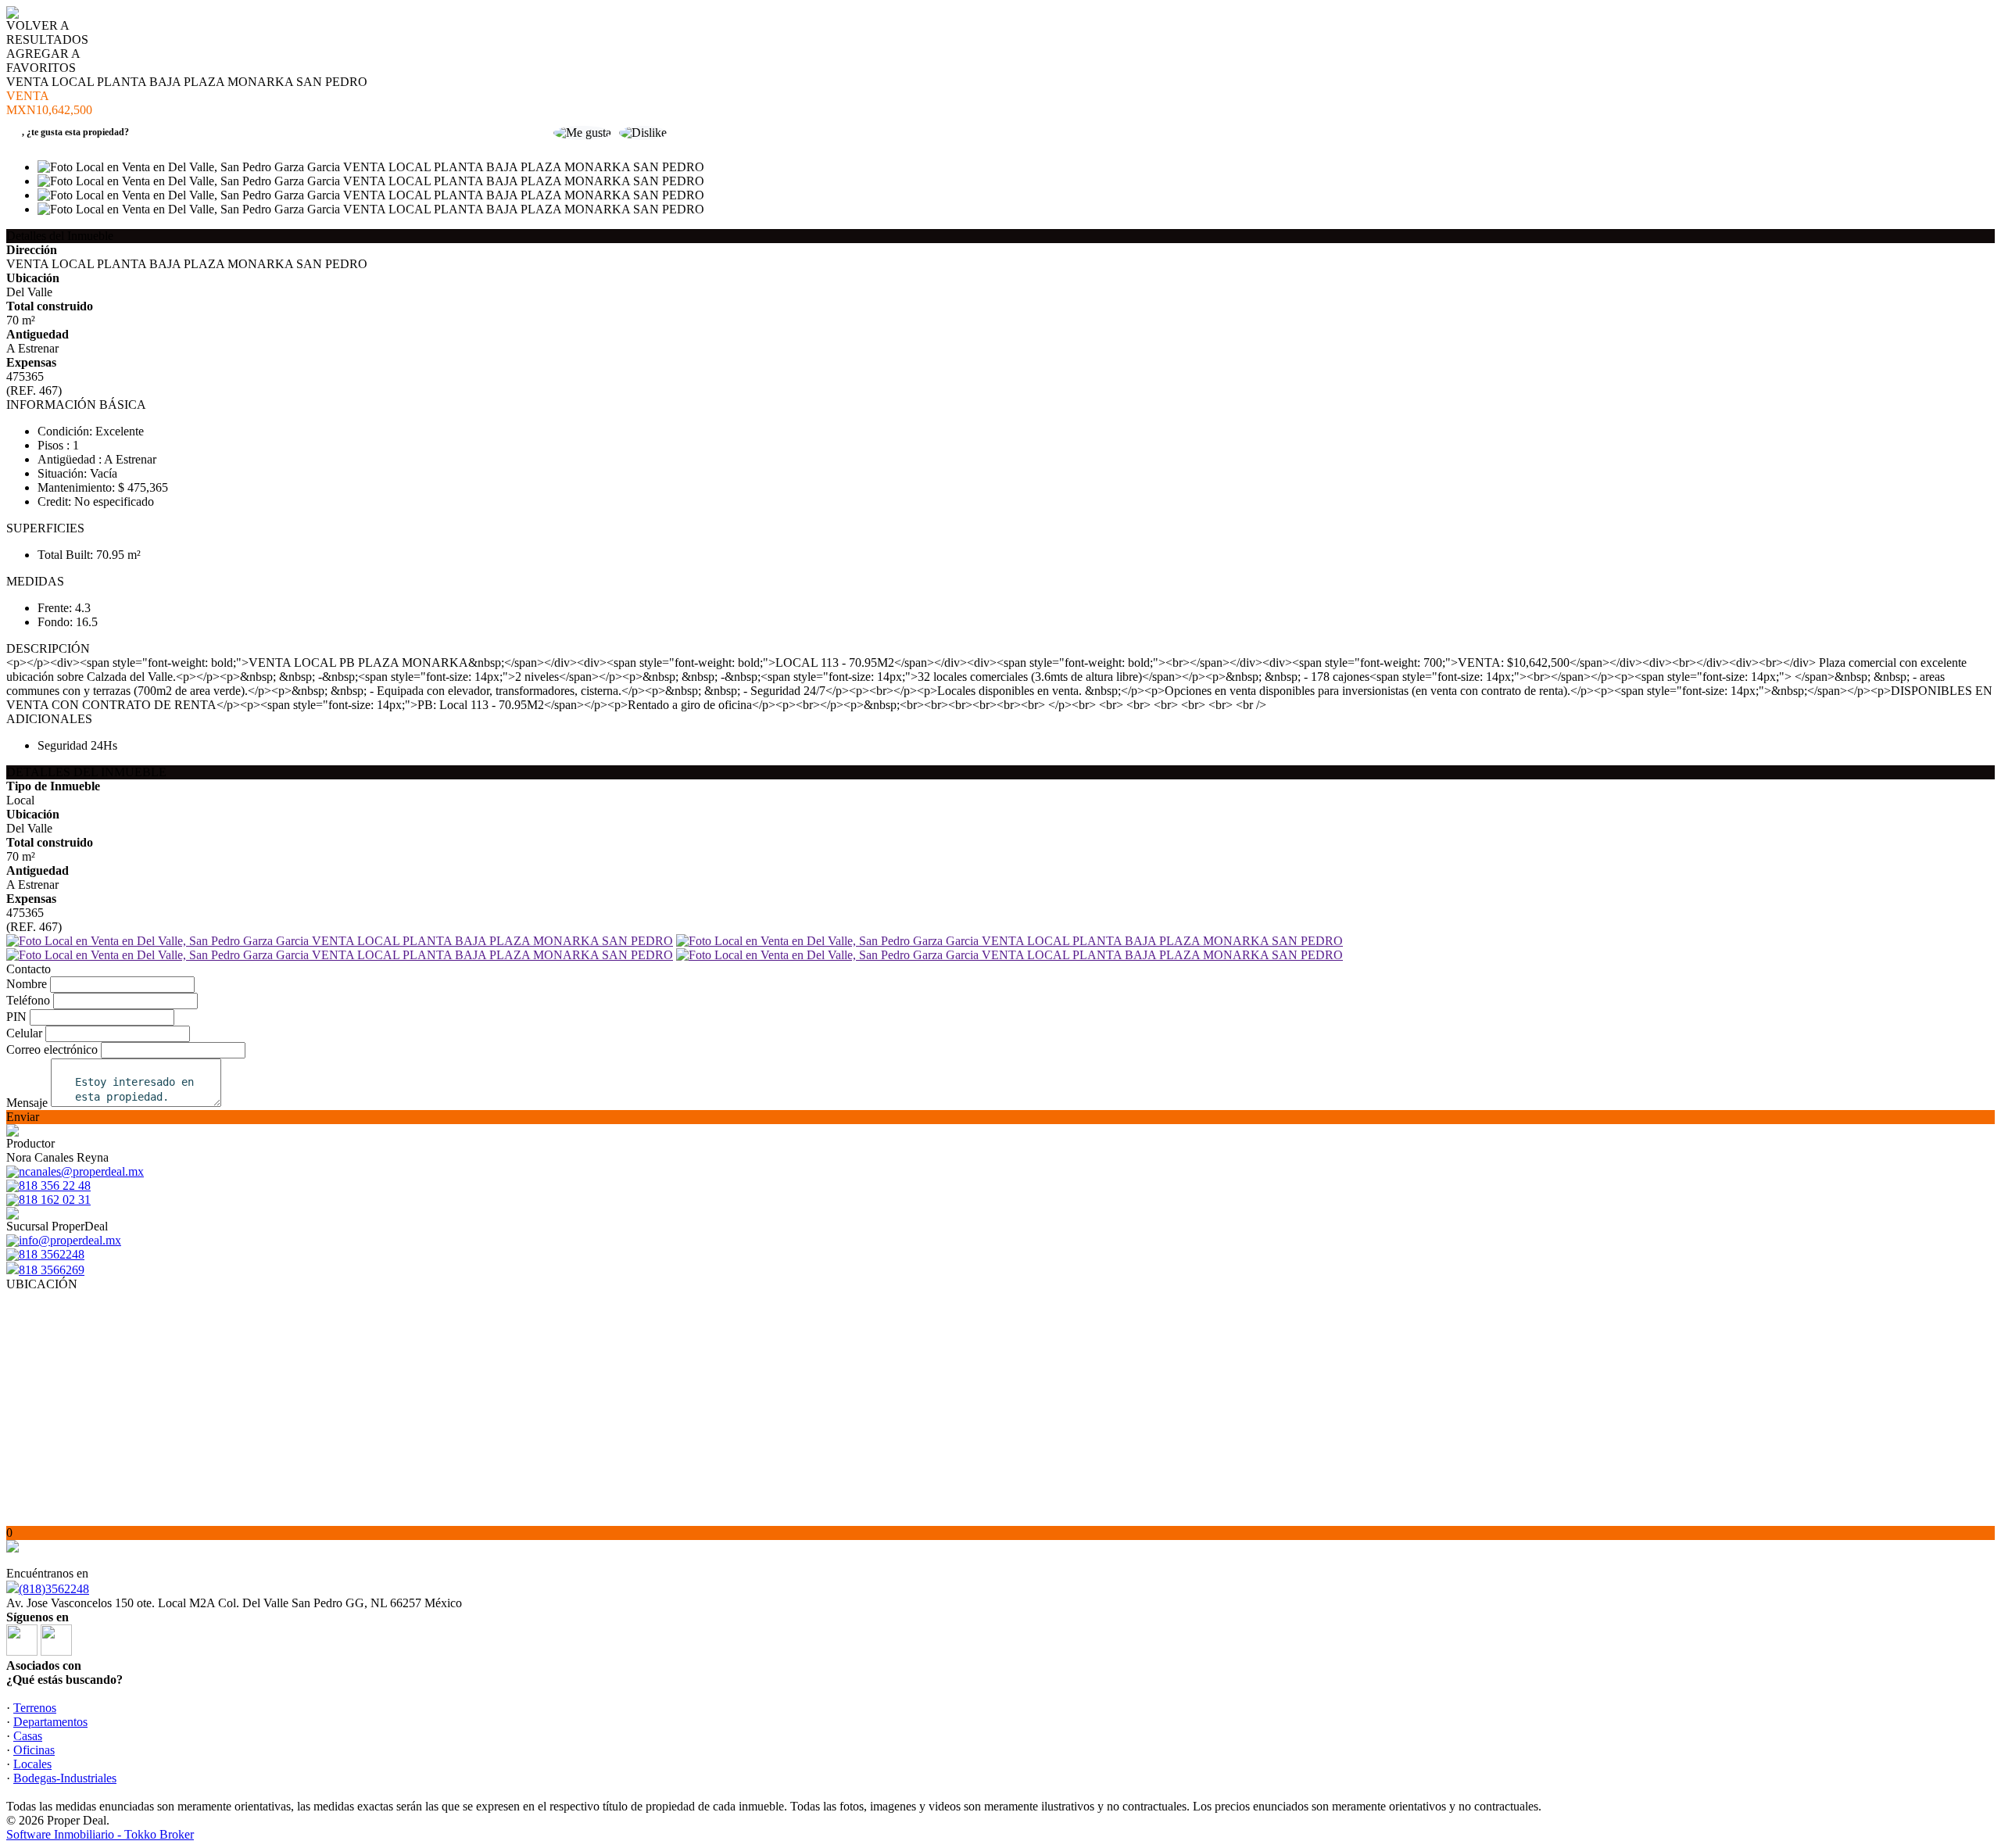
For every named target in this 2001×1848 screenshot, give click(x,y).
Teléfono (28, 1000)
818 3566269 (52, 1270)
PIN (16, 1017)
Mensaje (27, 1103)
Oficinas (34, 1750)
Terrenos (35, 1708)
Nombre (27, 984)
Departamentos (50, 1722)
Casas (28, 1736)
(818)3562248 (54, 1589)
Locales (32, 1764)
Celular (24, 1033)
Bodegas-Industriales (65, 1778)
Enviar (23, 1117)
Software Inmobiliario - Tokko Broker (100, 1834)
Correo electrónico (52, 1049)
